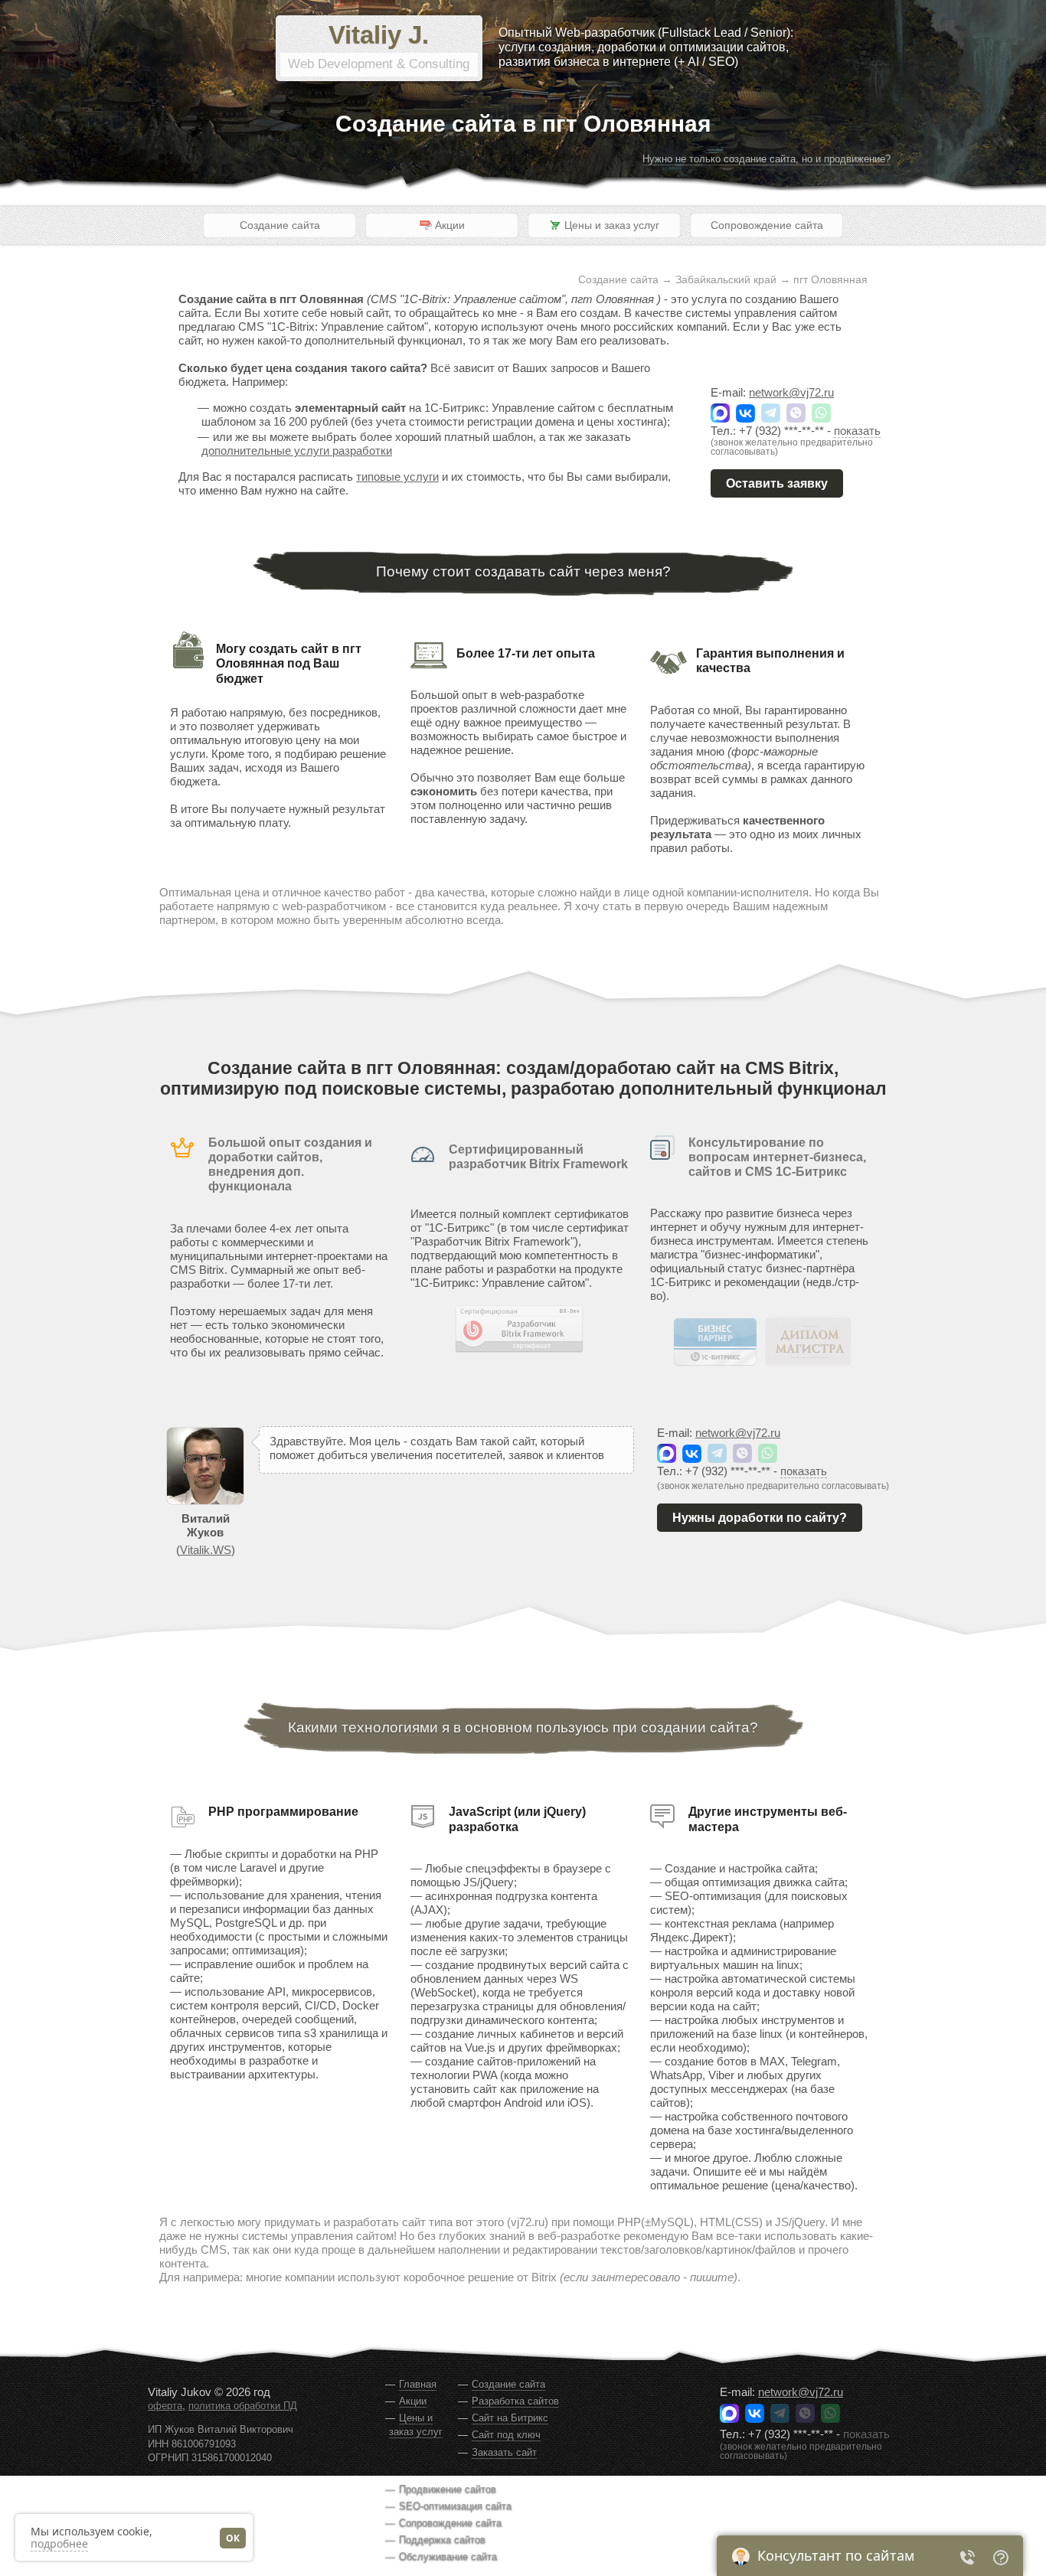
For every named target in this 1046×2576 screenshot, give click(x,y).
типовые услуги (397, 477)
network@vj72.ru (791, 392)
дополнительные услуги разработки (297, 451)
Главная (418, 2384)
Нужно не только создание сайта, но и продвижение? (767, 159)
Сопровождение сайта (767, 225)
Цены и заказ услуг (416, 2425)
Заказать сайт (504, 2452)
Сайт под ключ (506, 2435)
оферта (165, 2406)
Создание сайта (280, 225)
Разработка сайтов (515, 2401)
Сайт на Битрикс (510, 2418)
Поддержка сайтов (442, 2540)
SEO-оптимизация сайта (455, 2506)
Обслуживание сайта (448, 2556)
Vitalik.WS (206, 1550)
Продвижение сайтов (448, 2489)
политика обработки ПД (243, 2406)
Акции (413, 2401)
